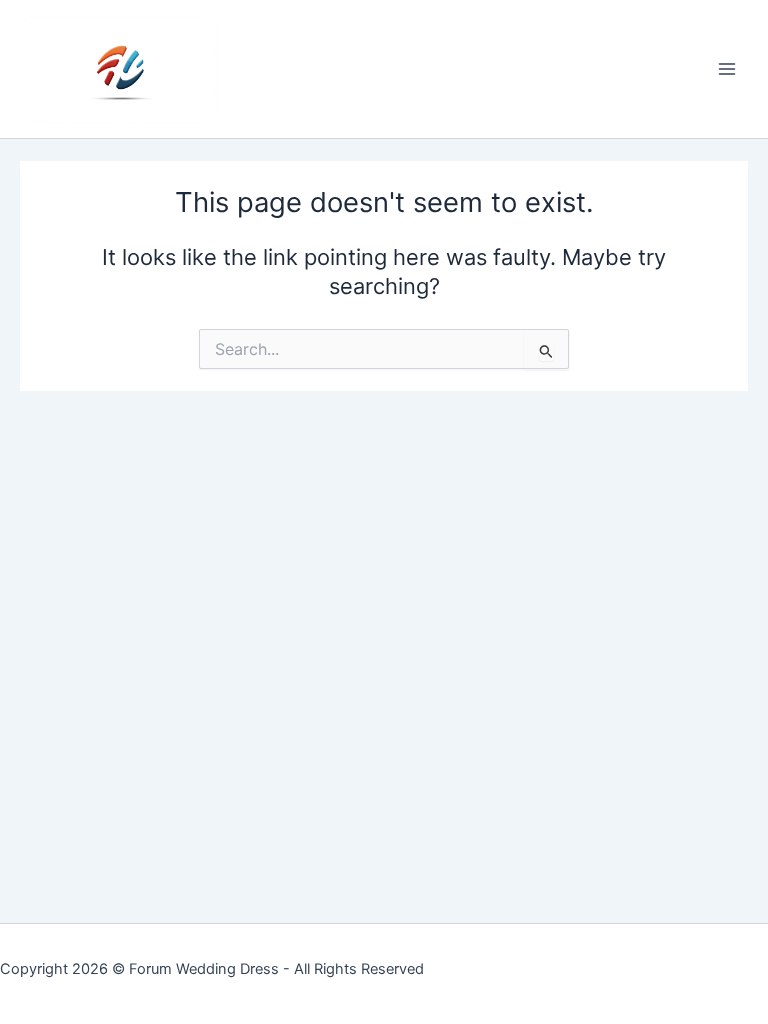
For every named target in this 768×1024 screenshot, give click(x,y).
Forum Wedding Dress (204, 969)
